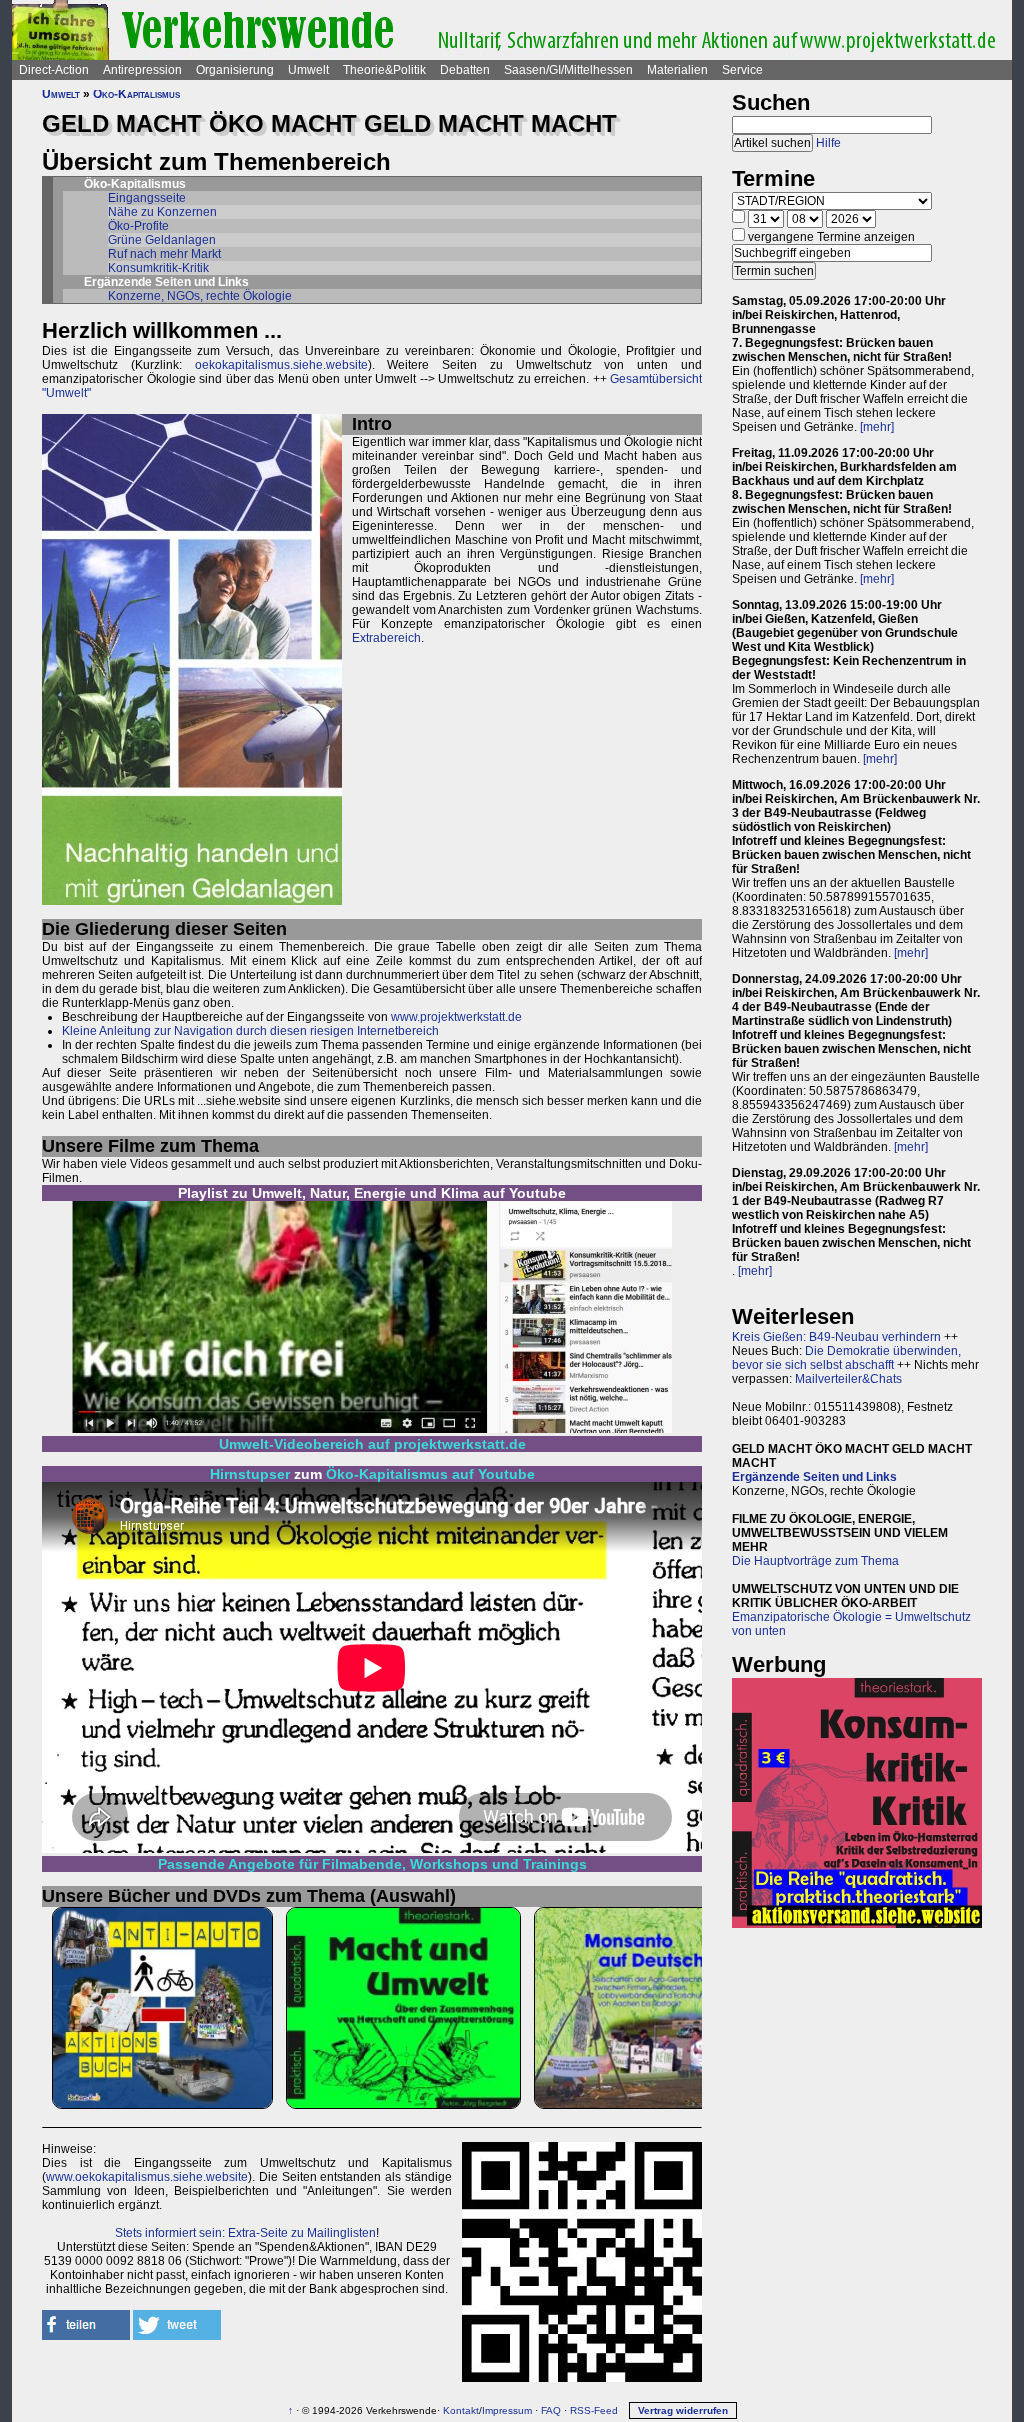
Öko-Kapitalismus (136, 94)
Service (742, 70)
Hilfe (828, 143)
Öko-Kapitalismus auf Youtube (430, 1474)
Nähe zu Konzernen (162, 212)
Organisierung (235, 70)
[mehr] (877, 427)
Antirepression (142, 70)
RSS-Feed (594, 2410)
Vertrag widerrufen (683, 2410)
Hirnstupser (250, 1474)
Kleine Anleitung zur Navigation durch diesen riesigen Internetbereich (250, 1031)
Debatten (465, 70)
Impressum (507, 2410)
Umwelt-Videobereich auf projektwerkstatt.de (372, 1444)
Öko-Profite (138, 226)
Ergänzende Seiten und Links (814, 1477)
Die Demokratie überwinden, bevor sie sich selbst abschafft (846, 1358)
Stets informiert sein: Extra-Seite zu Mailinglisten (245, 2233)
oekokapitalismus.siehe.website (281, 365)
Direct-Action (54, 70)
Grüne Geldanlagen (162, 240)
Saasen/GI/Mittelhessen (568, 70)
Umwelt (308, 70)
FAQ (551, 2410)
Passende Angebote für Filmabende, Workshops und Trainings (372, 1864)
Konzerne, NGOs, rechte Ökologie (200, 296)
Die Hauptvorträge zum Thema (815, 1561)
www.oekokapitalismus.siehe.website (147, 2177)
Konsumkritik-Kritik (158, 268)
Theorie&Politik (384, 70)
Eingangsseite (147, 198)
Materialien (677, 70)
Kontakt (461, 2410)
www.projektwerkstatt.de (456, 1017)
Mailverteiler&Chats (848, 1379)
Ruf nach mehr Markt (164, 254)
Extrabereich (386, 638)
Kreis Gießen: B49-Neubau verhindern (836, 1337)
